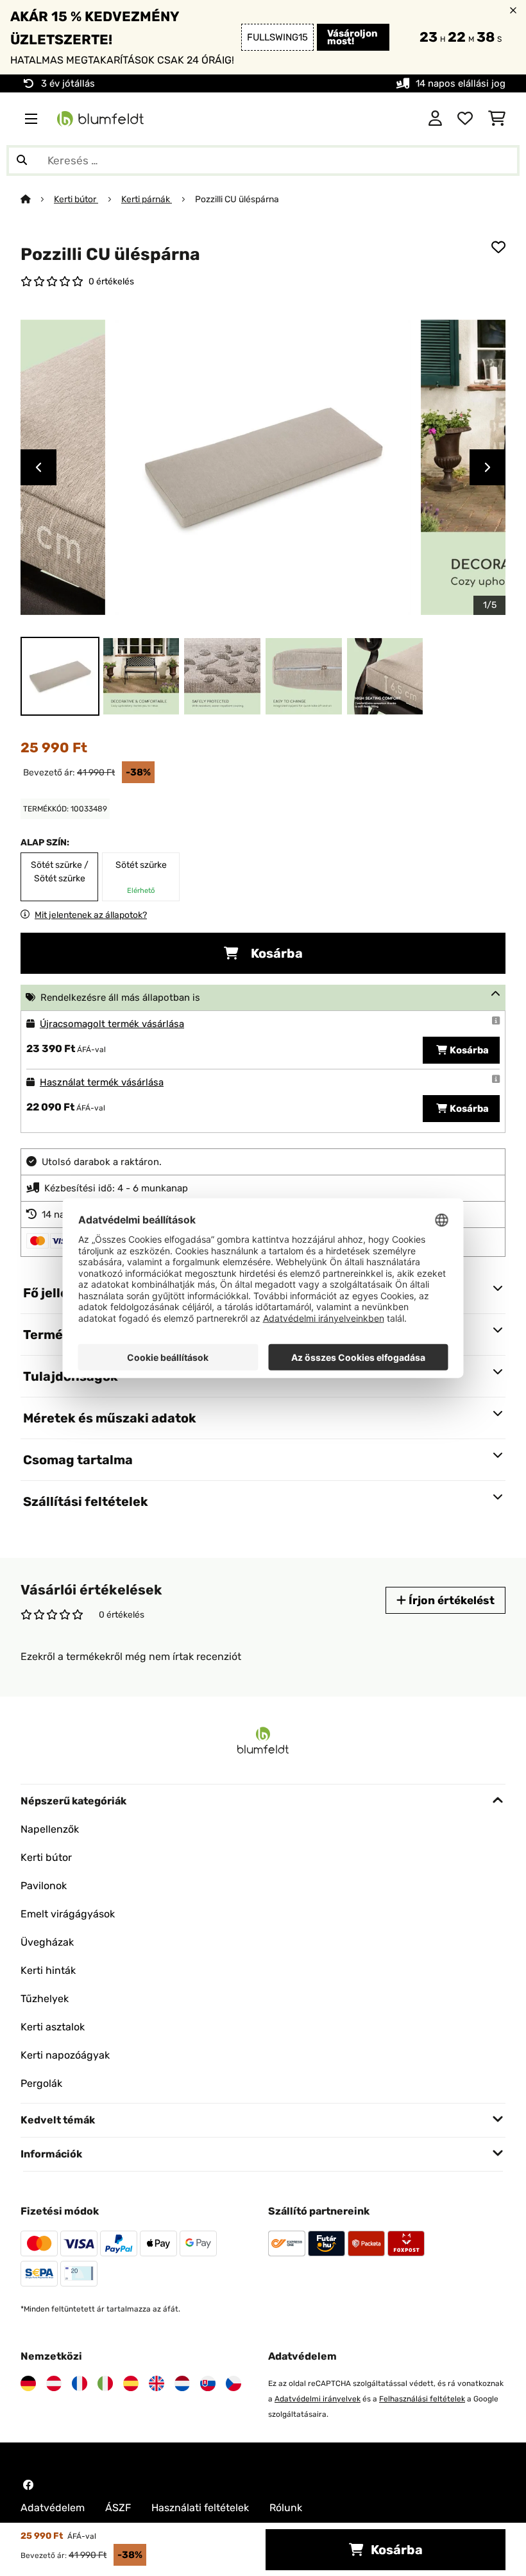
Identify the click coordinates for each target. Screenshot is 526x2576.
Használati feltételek (200, 2508)
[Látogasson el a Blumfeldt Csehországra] (233, 2383)
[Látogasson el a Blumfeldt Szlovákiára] (208, 2383)
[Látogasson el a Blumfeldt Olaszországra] (105, 2383)
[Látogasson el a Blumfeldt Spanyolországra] (131, 2383)
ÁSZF (118, 2508)
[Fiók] (435, 119)
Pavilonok (44, 1886)
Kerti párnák (147, 199)
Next (488, 467)
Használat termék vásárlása (102, 1082)
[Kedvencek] (465, 119)
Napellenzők (50, 1829)
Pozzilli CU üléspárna (237, 199)
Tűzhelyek (45, 1999)
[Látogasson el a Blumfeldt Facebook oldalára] (28, 2485)
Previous (38, 467)
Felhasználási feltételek (422, 2399)
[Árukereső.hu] (356, 118)
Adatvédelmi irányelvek (318, 2399)
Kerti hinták (48, 1970)
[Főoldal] (37, 199)
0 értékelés (111, 281)
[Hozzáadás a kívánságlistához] (498, 247)
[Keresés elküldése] (22, 160)
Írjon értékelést (450, 1600)
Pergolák (41, 2083)
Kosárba (276, 953)
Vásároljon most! (352, 37)
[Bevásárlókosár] (497, 119)
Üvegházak (47, 1942)
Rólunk (286, 2508)
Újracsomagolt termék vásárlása (112, 1024)
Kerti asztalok (53, 2027)
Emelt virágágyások (68, 1914)
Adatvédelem (53, 2508)
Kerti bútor (76, 199)
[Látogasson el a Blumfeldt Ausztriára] (54, 2383)
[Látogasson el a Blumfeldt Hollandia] (182, 2383)
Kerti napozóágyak (65, 2055)
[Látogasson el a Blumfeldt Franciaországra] (80, 2383)
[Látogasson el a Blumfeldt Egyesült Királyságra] (157, 2383)
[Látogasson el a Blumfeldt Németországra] (28, 2383)
